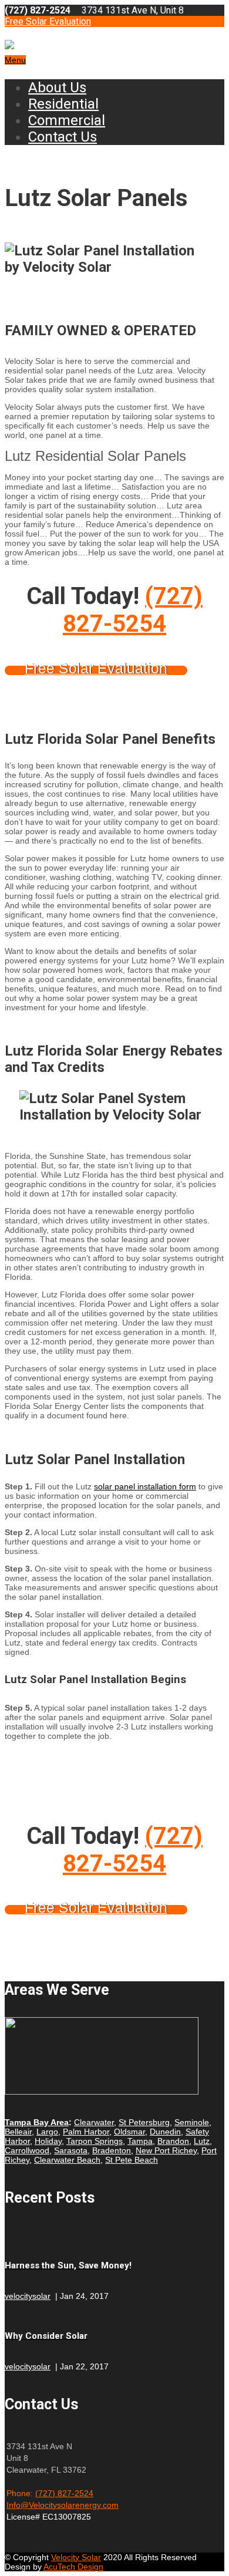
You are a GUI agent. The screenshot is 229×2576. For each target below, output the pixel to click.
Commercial (67, 120)
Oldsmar (129, 2132)
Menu (15, 60)
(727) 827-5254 (133, 610)
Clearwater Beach (67, 2160)
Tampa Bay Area (37, 2122)
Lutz (202, 2141)
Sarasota (71, 2150)
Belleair (18, 2132)
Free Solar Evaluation (48, 21)
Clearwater (94, 2122)
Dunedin (165, 2132)
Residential (63, 104)
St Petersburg (144, 2122)
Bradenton (112, 2150)
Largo (47, 2132)
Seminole (192, 2122)
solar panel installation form (145, 1486)
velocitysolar (28, 2296)
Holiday (48, 2141)
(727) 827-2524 (64, 2493)
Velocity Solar (76, 2557)
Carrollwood (27, 2150)
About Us (57, 87)
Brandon (173, 2141)
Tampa (140, 2141)
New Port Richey (166, 2150)
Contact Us (63, 137)
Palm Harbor (86, 2132)
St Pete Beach (132, 2160)
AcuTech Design (73, 2567)
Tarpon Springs (95, 2141)
